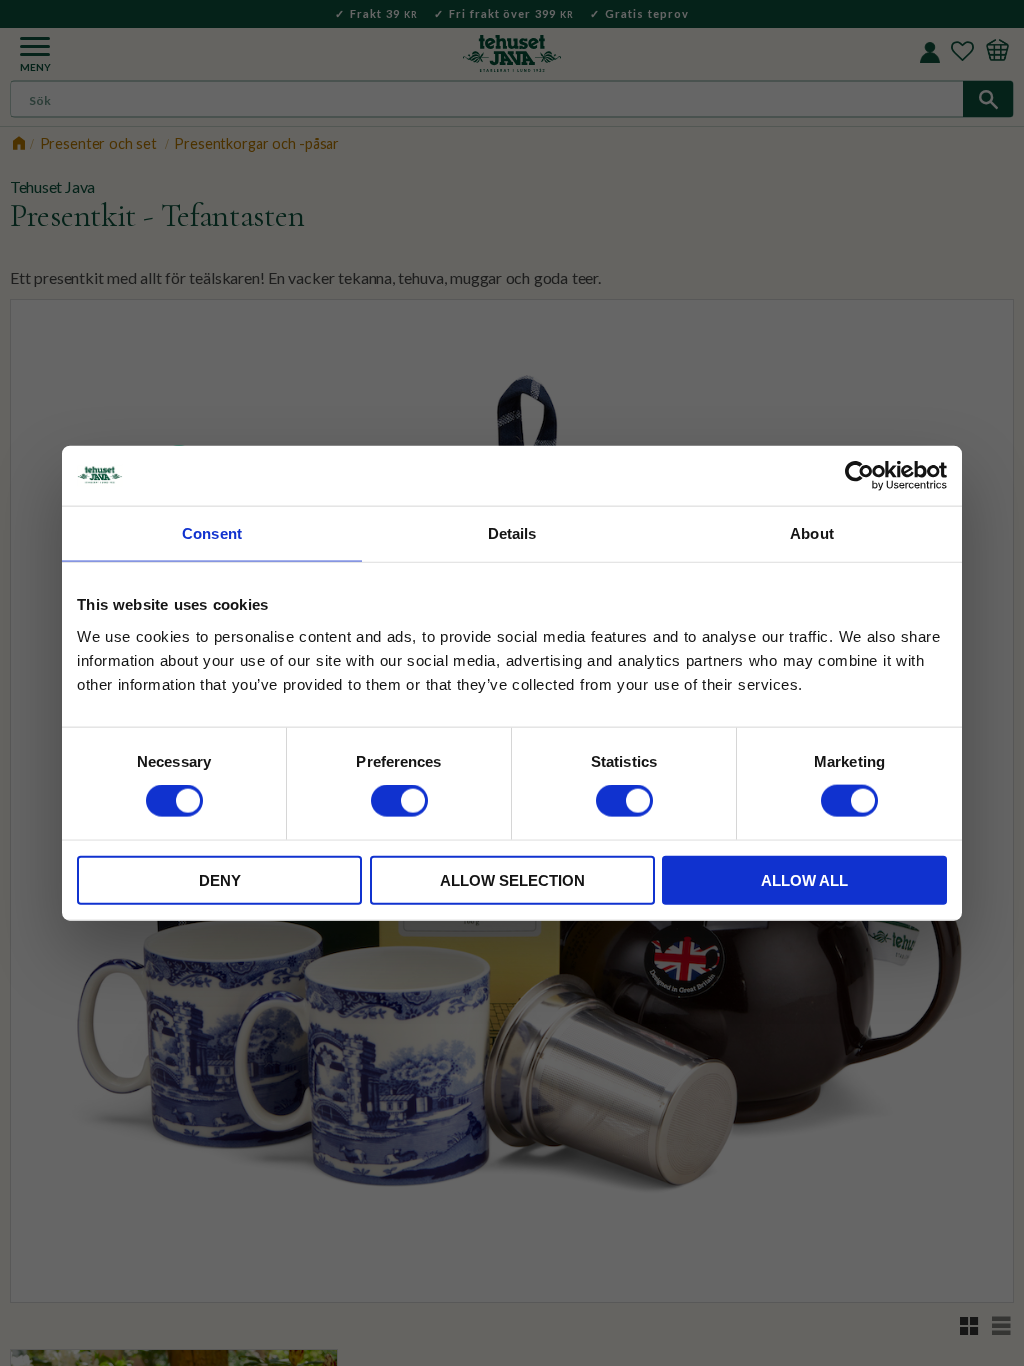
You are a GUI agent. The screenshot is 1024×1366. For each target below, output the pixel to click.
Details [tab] (512, 533)
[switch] (399, 801)
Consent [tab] (212, 533)
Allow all (804, 879)
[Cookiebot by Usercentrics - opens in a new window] (859, 476)
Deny (220, 879)
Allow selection (512, 879)
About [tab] (812, 533)
